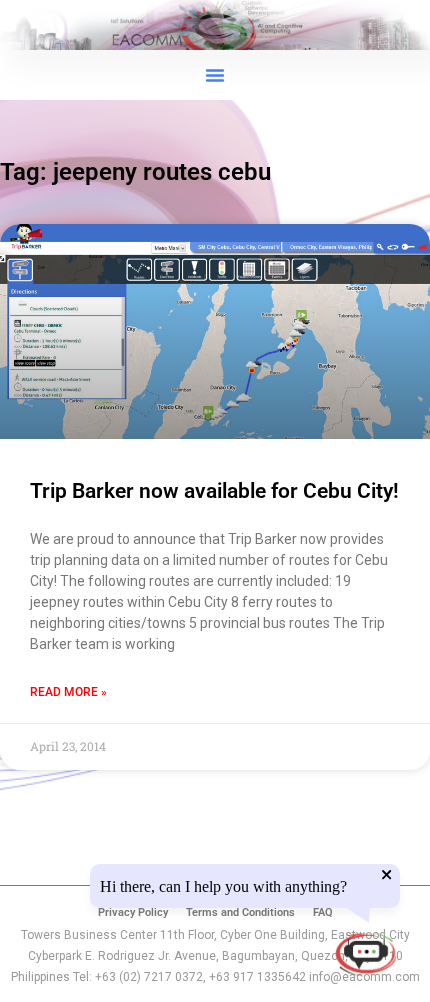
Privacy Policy (133, 912)
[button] (215, 75)
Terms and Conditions (240, 912)
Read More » (68, 692)
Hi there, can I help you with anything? (223, 887)
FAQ (323, 912)
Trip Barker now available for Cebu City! (214, 491)
